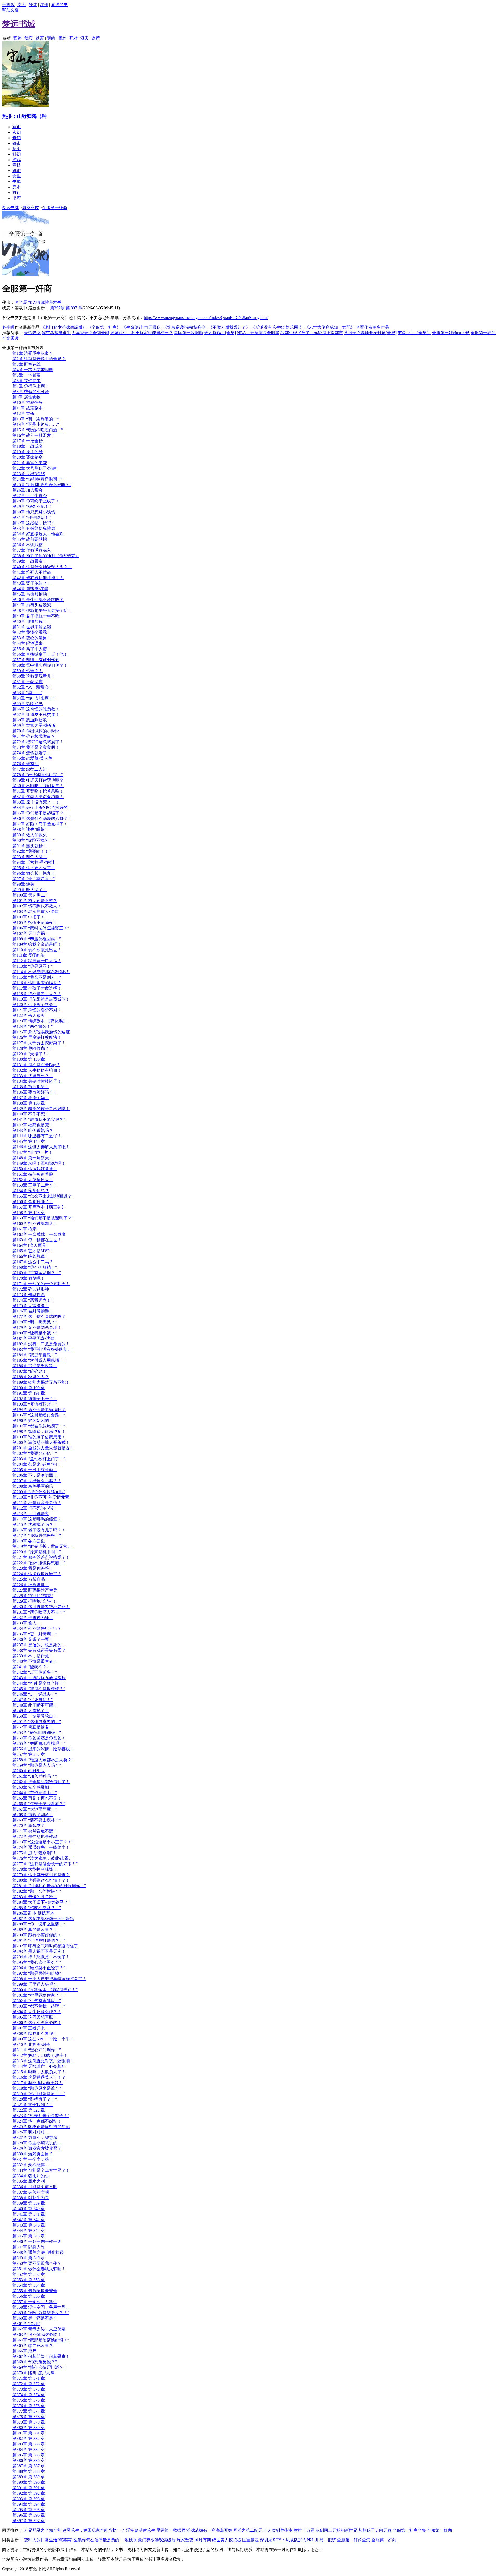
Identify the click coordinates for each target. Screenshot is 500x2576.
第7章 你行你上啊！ (31, 386)
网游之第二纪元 (248, 2530)
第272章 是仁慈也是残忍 (35, 1836)
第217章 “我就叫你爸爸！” (37, 1535)
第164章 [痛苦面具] (30, 1245)
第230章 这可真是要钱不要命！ (41, 1607)
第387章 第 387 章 (29, 2466)
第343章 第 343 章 (29, 2225)
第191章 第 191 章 (29, 1393)
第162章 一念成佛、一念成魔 (39, 1234)
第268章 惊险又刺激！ (33, 1815)
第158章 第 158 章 (29, 1213)
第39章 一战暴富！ (30, 561)
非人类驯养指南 (278, 2530)
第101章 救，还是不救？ (35, 901)
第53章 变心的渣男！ (32, 638)
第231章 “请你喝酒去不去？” (39, 1612)
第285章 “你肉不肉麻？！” (37, 1908)
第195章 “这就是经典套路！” (39, 1415)
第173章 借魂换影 (29, 1295)
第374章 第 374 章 (29, 2395)
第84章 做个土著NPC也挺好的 (40, 808)
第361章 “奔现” (26, 2324)
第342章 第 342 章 (29, 2220)
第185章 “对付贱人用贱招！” (39, 1360)
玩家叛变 (185, 2540)
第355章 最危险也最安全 (35, 2291)
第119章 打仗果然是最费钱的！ (41, 999)
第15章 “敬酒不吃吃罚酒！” (38, 430)
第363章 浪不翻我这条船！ (37, 2335)
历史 (17, 149)
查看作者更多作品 (372, 327)
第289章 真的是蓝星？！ (35, 1930)
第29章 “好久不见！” (32, 507)
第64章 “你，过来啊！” (34, 698)
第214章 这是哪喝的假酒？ (37, 1519)
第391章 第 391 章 (29, 2488)
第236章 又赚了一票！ (33, 1639)
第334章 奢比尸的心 (31, 2176)
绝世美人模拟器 (227, 2540)
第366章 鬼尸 (24, 2351)
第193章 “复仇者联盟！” (35, 1404)
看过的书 (59, 5)
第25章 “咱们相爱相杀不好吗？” (42, 485)
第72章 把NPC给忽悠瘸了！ (38, 742)
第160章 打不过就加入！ (35, 1223)
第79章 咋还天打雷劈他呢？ (38, 780)
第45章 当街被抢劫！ (32, 594)
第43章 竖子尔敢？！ (32, 583)
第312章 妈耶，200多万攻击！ (40, 2055)
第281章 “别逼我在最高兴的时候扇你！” (49, 1886)
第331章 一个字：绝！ (33, 2159)
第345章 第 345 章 (29, 2236)
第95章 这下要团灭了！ (34, 868)
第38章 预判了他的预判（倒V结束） (46, 556)
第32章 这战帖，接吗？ (34, 523)
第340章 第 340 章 (29, 2209)
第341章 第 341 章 (29, 2214)
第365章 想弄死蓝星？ (33, 2345)
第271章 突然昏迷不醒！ (35, 1831)
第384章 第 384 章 (29, 2449)
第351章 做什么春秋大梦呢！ (39, 2269)
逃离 (40, 38)
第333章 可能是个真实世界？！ (41, 2170)
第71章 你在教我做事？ (34, 736)
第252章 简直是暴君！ (33, 1727)
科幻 (17, 154)
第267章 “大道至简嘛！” (35, 1809)
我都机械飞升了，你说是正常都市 (312, 333)
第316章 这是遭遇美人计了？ (39, 2077)
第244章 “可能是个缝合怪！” (39, 1683)
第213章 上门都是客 (31, 1514)
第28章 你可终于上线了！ (36, 501)
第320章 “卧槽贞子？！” (35, 2099)
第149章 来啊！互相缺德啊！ (39, 1163)
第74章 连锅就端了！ (32, 753)
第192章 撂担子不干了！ (35, 1399)
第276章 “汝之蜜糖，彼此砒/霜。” (43, 1858)
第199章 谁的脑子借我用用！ (39, 1437)
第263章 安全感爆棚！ (33, 1787)
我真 (29, 38)
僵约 (62, 38)
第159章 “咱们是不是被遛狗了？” (43, 1218)
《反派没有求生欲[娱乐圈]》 (277, 327)
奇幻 (17, 138)
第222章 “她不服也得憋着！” (39, 1563)
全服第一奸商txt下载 (451, 333)
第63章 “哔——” (27, 693)
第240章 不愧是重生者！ (35, 1661)
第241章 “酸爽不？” (30, 1667)
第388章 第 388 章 (29, 2471)
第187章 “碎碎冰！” (30, 1371)
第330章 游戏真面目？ (33, 2154)
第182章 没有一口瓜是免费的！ (41, 1344)
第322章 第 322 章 (29, 2110)
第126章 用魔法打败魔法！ (37, 1037)
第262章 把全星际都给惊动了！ (41, 1782)
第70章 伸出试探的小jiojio (36, 731)
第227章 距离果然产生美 (35, 1590)
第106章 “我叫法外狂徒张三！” (41, 928)
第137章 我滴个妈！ (31, 1098)
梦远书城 (10, 208)
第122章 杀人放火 (29, 1016)
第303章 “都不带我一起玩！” (39, 2006)
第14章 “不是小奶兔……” (36, 424)
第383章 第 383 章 (29, 2444)
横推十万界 (304, 2530)
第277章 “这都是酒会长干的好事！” (45, 1864)
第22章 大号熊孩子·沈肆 (35, 468)
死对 (73, 38)
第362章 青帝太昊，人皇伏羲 (39, 2329)
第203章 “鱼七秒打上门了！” (39, 1459)
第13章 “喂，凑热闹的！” (36, 419)
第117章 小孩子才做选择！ (37, 988)
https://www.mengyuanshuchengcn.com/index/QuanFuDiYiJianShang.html (206, 318)
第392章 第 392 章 (29, 2493)
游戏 (17, 160)
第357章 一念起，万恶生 (35, 2302)
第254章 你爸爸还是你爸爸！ (39, 1738)
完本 (17, 187)
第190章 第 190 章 (29, 1388)
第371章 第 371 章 (29, 2378)
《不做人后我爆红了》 (229, 327)
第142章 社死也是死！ (33, 1125)
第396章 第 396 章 (29, 2515)
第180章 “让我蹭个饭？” (35, 1333)
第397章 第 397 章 (66, 308)
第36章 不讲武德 (28, 545)
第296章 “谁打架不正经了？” (39, 1968)
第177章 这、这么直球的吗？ (39, 1317)
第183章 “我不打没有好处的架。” (43, 1349)
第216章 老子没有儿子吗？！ (39, 1530)
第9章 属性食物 (27, 397)
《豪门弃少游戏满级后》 (64, 327)
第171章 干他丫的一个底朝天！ (41, 1284)
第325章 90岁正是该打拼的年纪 (41, 2127)
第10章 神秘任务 (28, 403)
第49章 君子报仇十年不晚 (36, 616)
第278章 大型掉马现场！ (35, 1869)
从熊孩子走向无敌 (375, 2530)
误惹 (96, 38)
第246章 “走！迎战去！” (35, 1694)
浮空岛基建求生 (56, 333)
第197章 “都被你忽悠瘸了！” (39, 1426)
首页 (17, 127)
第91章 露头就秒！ (30, 846)
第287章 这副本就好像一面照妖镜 (43, 1919)
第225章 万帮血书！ (31, 1579)
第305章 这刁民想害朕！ (35, 2017)
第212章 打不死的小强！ (35, 1508)
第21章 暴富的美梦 (30, 463)
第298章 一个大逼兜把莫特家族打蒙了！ (49, 1979)
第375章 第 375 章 (29, 2400)
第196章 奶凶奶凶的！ (33, 1421)
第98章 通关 (23, 884)
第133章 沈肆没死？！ (33, 1076)
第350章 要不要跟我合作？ (37, 2263)
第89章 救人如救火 (30, 835)
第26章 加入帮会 (28, 490)
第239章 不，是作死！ (33, 1656)
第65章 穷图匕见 (28, 704)
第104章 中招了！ (29, 917)
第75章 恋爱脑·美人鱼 (32, 758)
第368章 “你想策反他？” (35, 2362)
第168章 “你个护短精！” (35, 1267)
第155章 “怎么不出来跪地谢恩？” (43, 1196)
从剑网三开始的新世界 (336, 2530)
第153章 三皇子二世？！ (35, 1185)
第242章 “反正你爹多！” (35, 1672)
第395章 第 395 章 (29, 2510)
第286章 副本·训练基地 (33, 1913)
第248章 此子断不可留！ (35, 1705)
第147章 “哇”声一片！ (33, 1152)
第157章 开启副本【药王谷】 (39, 1207)
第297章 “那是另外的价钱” (37, 1973)
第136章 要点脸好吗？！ (35, 1092)
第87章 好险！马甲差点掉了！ (40, 824)
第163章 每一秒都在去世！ (37, 1240)
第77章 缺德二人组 (30, 769)
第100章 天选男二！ (31, 895)
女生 (17, 176)
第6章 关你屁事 (27, 381)
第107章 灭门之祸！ (31, 933)
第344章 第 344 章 (29, 2231)
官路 (17, 38)
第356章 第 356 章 (29, 2296)
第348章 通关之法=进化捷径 (38, 2252)
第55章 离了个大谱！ (32, 649)
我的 (51, 38)
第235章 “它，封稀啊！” (35, 1634)
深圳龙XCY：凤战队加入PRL (287, 2540)
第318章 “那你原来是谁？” (37, 2088)
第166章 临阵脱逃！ (31, 1256)
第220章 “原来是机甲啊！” (37, 1552)
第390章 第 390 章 (29, 2482)
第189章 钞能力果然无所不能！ (41, 1382)
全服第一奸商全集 (409, 2530)
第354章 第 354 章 (29, 2285)
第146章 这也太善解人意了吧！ (41, 1147)
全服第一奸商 (55, 208)
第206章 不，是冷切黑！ (35, 1475)
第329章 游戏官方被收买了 (37, 2148)
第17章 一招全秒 (28, 441)
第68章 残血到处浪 (30, 720)
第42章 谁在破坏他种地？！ (38, 578)
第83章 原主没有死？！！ (36, 802)
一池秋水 (129, 2540)
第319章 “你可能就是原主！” (39, 2094)
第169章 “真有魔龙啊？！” (37, 1273)
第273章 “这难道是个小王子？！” (43, 1842)
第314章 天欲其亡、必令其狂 (39, 2066)
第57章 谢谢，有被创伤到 (36, 660)
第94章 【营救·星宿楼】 (35, 862)
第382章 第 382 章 (29, 2439)
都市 (17, 143)
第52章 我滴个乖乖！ (32, 632)
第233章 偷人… (27, 1623)
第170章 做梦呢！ (29, 1278)
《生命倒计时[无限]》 (142, 327)
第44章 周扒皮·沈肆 (30, 589)
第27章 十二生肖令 (30, 496)
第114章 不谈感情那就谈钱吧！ (41, 972)
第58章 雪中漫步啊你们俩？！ (40, 665)
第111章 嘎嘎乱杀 (29, 955)
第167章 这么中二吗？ (33, 1262)
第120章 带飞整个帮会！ (35, 1005)
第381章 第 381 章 (29, 2433)
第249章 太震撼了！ (31, 1711)
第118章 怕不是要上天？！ (37, 994)
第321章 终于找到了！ (33, 2105)
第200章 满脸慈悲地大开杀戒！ (41, 1442)
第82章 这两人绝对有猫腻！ (38, 797)
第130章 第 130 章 (29, 1059)
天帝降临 (32, 333)
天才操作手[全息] (220, 333)
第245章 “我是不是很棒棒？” (39, 1689)
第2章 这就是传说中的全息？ (39, 359)
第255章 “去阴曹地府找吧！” (39, 1743)
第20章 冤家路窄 (28, 457)
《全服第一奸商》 (104, 327)
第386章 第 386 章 (29, 2460)
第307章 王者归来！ (31, 2028)
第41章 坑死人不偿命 (32, 572)
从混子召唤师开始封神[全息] (370, 333)
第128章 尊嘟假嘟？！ (33, 1048)
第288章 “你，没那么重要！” (39, 1924)
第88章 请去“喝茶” (29, 829)
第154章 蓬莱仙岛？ (31, 1191)
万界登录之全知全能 (91, 333)
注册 (44, 5)
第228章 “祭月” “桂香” (33, 1596)
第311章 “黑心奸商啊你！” (37, 2050)
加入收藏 (36, 302)
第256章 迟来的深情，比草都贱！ (43, 1749)
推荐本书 (53, 302)
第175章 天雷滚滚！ (31, 1306)
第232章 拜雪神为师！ (33, 1618)
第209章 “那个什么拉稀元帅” (39, 1492)
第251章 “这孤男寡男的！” (37, 1722)
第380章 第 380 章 (29, 2428)
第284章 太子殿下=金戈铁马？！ (42, 1902)
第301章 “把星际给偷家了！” (39, 1995)
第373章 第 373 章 (29, 2389)
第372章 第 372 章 (29, 2384)
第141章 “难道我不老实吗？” (39, 1120)
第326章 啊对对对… (31, 2132)
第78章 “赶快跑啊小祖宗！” (38, 775)
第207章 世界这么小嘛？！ (37, 1481)
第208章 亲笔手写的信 (33, 1486)
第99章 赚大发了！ (30, 890)
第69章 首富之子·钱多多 (35, 725)
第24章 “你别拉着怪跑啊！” (38, 479)
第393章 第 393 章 (29, 2499)
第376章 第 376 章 (29, 2406)
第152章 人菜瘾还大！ (33, 1180)
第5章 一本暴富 (27, 375)
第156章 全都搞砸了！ (33, 1202)
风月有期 (203, 2540)
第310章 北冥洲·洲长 (31, 2044)
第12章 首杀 (23, 413)
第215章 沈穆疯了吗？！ (35, 1525)
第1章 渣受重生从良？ (33, 353)
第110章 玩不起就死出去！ (37, 950)
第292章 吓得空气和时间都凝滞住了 (45, 1946)
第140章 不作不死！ (31, 1114)
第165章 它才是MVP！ (33, 1251)
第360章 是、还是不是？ (35, 2318)
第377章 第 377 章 (29, 2411)
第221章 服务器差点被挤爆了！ (41, 1557)
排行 (17, 192)
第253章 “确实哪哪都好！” (37, 1732)
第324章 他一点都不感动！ (37, 2121)
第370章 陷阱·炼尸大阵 (33, 2373)
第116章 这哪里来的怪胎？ (37, 983)
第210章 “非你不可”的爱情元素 (41, 1497)
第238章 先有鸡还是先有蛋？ (39, 1650)
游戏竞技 (30, 208)
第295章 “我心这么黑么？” (37, 1962)
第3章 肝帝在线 (27, 364)
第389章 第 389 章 (29, 2477)
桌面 (22, 5)
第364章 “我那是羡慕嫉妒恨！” (41, 2340)
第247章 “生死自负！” (33, 1700)
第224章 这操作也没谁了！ (37, 1574)
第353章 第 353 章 (29, 2280)
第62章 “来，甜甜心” (32, 687)
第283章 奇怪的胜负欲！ (35, 1897)
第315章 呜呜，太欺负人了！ (39, 2072)
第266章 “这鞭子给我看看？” (39, 1804)
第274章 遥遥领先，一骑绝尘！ (41, 1847)
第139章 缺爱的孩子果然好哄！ (41, 1109)
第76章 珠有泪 (26, 764)
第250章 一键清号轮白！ (35, 1716)
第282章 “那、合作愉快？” (37, 1891)
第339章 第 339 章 (29, 2203)
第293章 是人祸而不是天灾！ (39, 1951)
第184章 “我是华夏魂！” (35, 1355)
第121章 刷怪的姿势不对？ (37, 1010)
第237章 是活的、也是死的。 (39, 1645)
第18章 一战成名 (28, 446)
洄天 (85, 38)
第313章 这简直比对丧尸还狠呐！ (43, 2061)
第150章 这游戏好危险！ (35, 1169)
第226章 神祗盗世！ (31, 1585)
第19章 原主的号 (28, 452)
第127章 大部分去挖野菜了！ (39, 1043)
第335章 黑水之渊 (29, 2181)
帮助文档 (10, 10)
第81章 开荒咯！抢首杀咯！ (38, 791)
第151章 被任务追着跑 (33, 1174)
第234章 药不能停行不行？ (37, 1629)
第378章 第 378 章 (29, 2417)
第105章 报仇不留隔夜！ (35, 922)
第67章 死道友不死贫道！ (36, 714)
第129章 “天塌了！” (30, 1054)
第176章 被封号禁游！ (33, 1311)
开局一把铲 (326, 2540)
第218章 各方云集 (29, 1541)
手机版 (8, 5)
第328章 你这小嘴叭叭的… (37, 2143)
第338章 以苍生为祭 (31, 2198)
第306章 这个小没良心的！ (37, 2023)
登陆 (33, 5)
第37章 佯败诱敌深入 (32, 550)
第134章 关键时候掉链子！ (37, 1081)
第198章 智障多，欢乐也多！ (39, 1431)
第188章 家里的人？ (31, 1377)
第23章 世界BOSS (29, 474)
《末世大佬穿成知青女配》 (330, 327)
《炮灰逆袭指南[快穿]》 (185, 327)
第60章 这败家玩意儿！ (34, 676)
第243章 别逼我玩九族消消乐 (39, 1678)
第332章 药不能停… (31, 2165)
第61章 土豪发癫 (28, 682)
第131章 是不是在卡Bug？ (36, 1065)
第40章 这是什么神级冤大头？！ (42, 567)
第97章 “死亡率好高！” (34, 879)
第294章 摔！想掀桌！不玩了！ (41, 1957)
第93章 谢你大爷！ (30, 857)
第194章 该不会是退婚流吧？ (39, 1410)
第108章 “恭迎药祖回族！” (37, 939)
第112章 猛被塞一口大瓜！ (37, 961)
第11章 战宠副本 (28, 408)
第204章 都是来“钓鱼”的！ (37, 1464)
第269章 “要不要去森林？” (37, 1820)
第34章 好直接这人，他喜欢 (38, 534)
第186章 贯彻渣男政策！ (35, 1366)
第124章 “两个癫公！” (33, 1026)
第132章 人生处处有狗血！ (37, 1070)
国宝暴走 (251, 2540)
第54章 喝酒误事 (28, 643)
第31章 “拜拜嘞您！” (32, 517)
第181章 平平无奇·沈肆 (33, 1338)
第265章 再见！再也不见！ (37, 1798)
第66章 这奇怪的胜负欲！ (36, 709)
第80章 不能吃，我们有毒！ (38, 786)
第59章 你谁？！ (28, 671)
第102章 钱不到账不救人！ (37, 906)
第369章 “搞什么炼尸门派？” (39, 2367)
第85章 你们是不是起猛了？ (38, 813)
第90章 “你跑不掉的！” (34, 840)
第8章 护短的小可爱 (31, 392)
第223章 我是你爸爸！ (33, 1568)
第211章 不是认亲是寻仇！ (37, 1503)
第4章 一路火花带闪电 (33, 370)
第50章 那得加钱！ (30, 621)
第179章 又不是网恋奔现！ (37, 1327)
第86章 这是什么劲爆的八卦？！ (42, 818)
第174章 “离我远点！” (33, 1300)
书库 (17, 198)
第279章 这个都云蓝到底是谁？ (41, 1875)
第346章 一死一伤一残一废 (37, 2241)
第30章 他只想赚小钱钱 (34, 512)
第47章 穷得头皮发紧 (32, 605)
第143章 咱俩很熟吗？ (33, 1130)
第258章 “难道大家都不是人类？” (43, 1760)
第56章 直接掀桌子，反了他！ (40, 654)
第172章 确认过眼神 (31, 1289)
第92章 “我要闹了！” (32, 851)
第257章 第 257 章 (29, 1754)
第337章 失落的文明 (31, 2192)
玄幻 (17, 132)
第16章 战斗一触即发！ (34, 435)
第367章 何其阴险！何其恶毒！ (41, 2356)
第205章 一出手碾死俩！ (35, 1470)
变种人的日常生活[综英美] (48, 2540)
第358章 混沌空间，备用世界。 (41, 2307)
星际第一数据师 (189, 333)
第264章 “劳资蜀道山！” (35, 1793)
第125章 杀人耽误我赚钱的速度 (41, 1032)
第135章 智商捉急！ (31, 1087)
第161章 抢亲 (24, 1229)
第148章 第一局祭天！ (33, 1158)
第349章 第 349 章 (29, 2258)
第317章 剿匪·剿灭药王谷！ (38, 2083)
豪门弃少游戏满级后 (157, 2540)
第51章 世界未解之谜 (32, 627)
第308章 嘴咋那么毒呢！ (35, 2034)
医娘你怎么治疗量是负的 (96, 2540)
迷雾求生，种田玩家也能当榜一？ (142, 333)
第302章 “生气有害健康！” (37, 2001)
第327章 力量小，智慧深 (35, 2138)
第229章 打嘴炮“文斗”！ (35, 1601)
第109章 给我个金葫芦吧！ (37, 944)
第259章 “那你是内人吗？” (37, 1765)
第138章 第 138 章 (29, 1103)
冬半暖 (21, 302)
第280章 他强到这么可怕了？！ (41, 1880)
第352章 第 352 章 (29, 2274)
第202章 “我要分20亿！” (35, 1453)
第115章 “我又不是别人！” (37, 977)
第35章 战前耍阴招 (30, 539)
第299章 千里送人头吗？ (35, 1984)
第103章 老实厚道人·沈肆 (36, 912)
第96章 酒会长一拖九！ (34, 873)
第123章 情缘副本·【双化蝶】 (40, 1021)
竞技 (17, 165)
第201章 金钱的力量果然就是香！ (43, 1448)
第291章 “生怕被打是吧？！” (39, 1940)
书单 (17, 182)
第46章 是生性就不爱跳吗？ (38, 600)
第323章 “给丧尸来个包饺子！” (41, 2116)
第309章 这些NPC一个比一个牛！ (43, 2039)
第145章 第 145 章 (29, 1141)
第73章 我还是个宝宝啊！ (36, 747)
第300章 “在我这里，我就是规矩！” (45, 1990)
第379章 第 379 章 (29, 2422)
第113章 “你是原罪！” (33, 966)
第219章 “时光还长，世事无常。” (43, 1546)
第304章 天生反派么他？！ (37, 2012)
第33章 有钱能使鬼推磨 (34, 528)
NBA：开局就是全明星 (258, 333)
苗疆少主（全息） (414, 333)
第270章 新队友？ (29, 1826)
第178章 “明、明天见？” (35, 1322)
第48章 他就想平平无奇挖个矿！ (42, 611)
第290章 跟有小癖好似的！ (37, 1935)
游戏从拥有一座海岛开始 (209, 2530)
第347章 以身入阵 (29, 2247)
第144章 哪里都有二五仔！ (37, 1136)
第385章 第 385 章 (29, 2455)
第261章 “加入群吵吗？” (35, 1776)
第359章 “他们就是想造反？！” (41, 2313)
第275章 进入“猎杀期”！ (35, 1853)
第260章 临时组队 (29, 1771)
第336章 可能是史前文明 (35, 2187)
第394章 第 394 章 (29, 2504)
